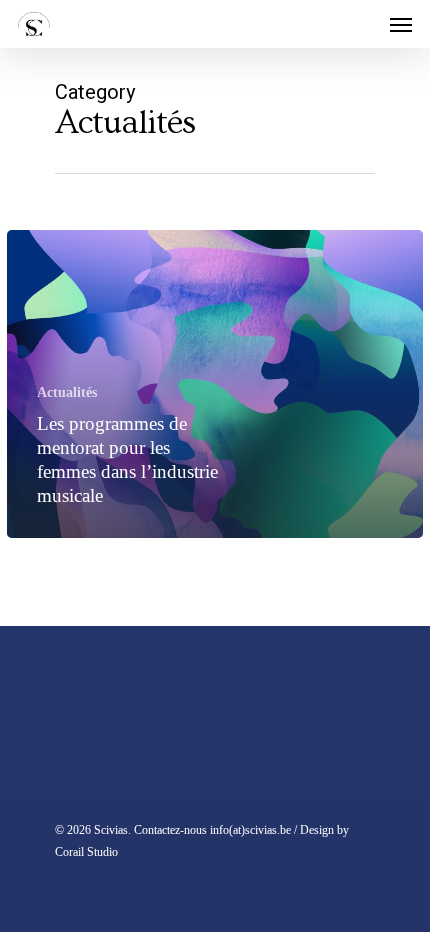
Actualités (67, 392)
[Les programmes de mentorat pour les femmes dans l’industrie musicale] (215, 384)
